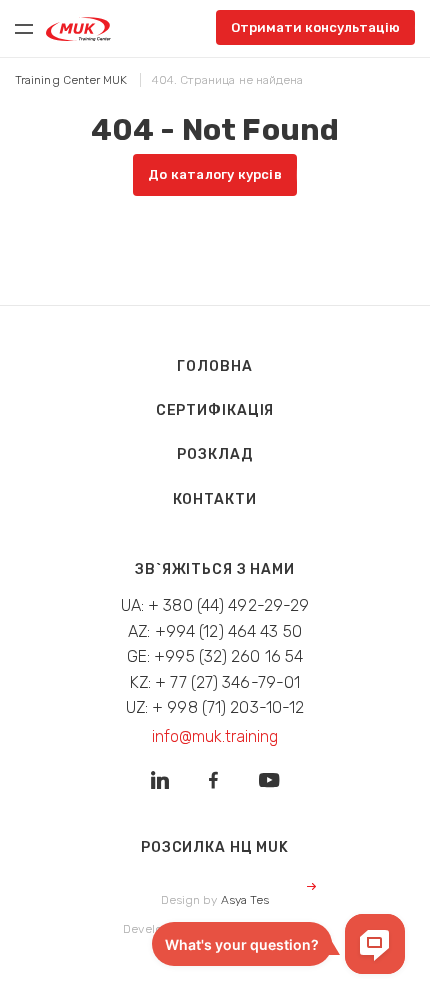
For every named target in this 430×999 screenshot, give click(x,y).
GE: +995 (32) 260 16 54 (215, 656)
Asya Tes (245, 900)
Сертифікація (215, 410)
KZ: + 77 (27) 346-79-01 (215, 682)
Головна (214, 366)
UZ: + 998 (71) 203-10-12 (215, 707)
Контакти (215, 499)
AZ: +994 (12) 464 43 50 (215, 631)
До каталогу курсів (215, 174)
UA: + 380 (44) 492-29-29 (215, 605)
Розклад (214, 454)
